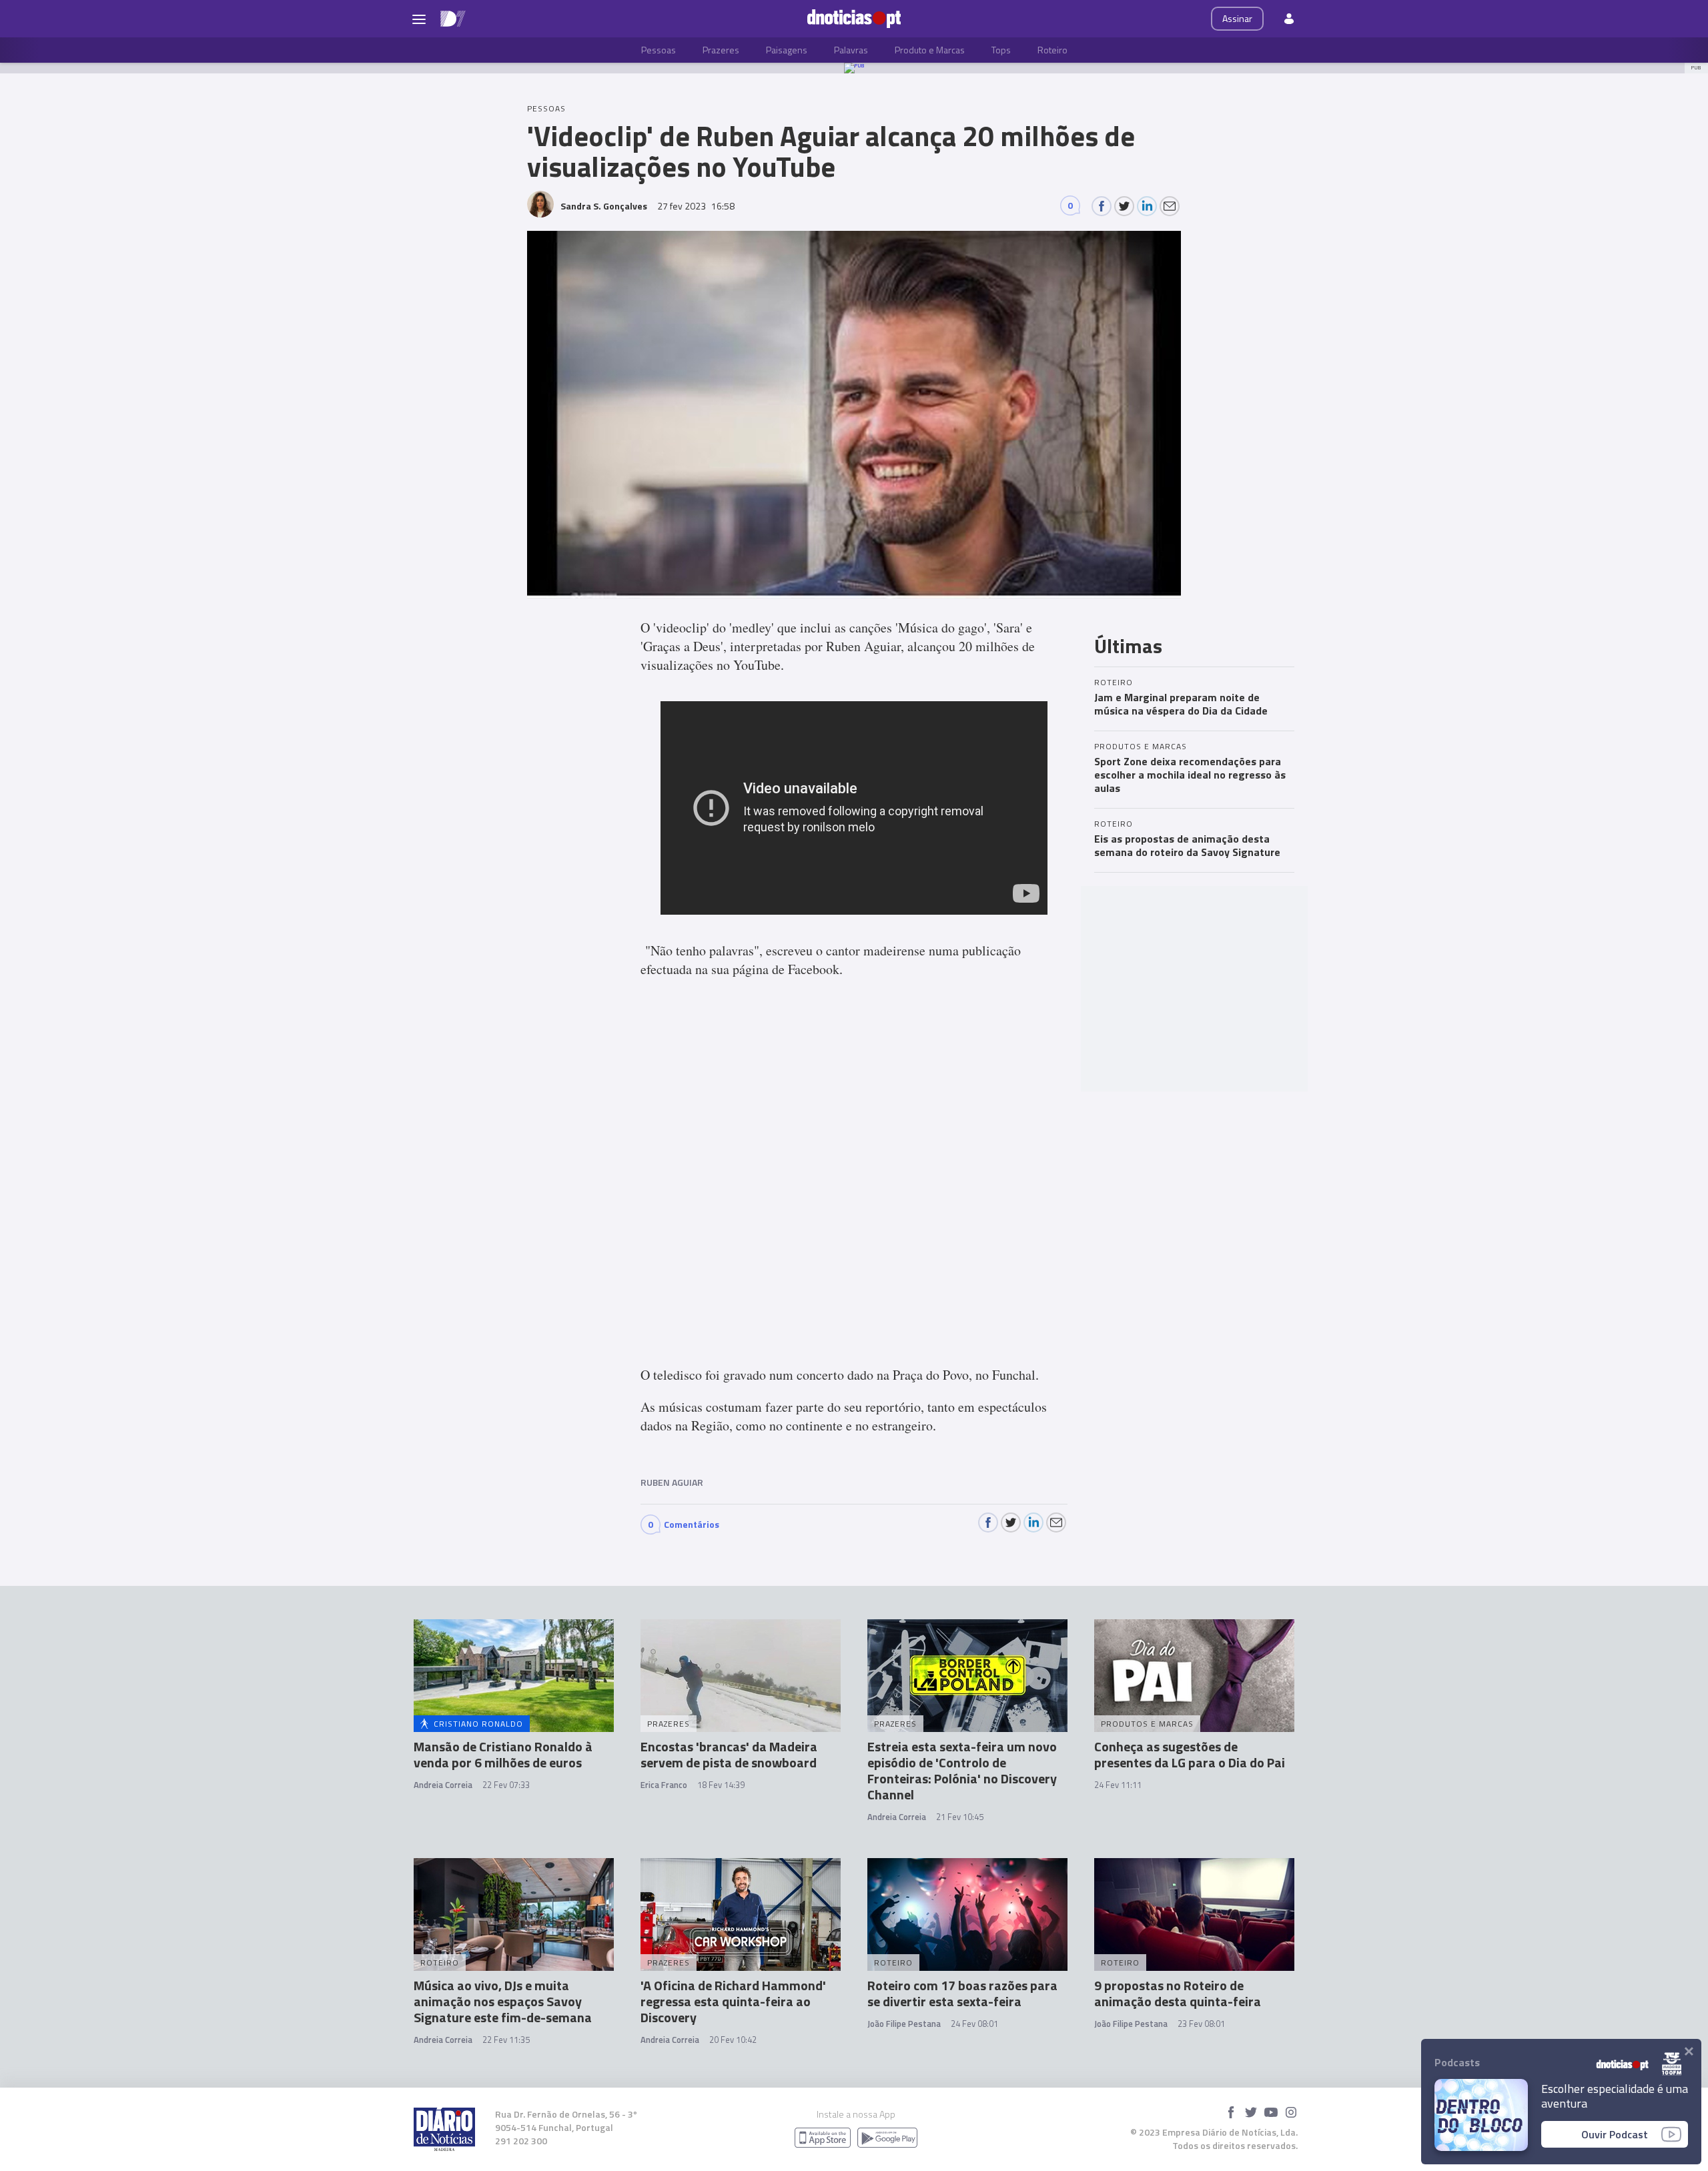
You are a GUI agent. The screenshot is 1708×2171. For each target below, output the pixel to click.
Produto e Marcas (930, 50)
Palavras (851, 50)
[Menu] (419, 19)
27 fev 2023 (696, 206)
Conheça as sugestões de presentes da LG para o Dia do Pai (1190, 1754)
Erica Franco (664, 1785)
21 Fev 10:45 (960, 1817)
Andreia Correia (443, 1785)
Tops (1001, 50)
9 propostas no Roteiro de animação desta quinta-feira (1178, 1993)
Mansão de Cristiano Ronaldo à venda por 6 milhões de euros (503, 1754)
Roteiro (1052, 50)
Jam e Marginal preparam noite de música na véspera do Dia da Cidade (1181, 704)
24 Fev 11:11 (1118, 1785)
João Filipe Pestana (904, 2024)
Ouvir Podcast (1615, 2134)
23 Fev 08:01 (1201, 2024)
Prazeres (721, 50)
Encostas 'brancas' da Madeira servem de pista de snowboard (729, 1754)
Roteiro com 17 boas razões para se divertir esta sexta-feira (962, 1993)
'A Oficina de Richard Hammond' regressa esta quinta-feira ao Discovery (733, 2001)
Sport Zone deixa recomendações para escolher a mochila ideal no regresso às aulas (1190, 775)
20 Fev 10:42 (733, 2040)
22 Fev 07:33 (506, 1785)
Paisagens (787, 50)
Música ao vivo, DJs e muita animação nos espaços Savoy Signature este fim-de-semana (503, 2001)
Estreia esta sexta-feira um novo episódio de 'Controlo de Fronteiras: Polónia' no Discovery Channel (962, 1770)
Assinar (1237, 18)
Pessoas (659, 50)
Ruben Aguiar (672, 1482)
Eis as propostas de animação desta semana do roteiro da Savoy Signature (1187, 845)
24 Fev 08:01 (974, 2024)
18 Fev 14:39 (721, 1785)
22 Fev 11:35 (506, 2040)
